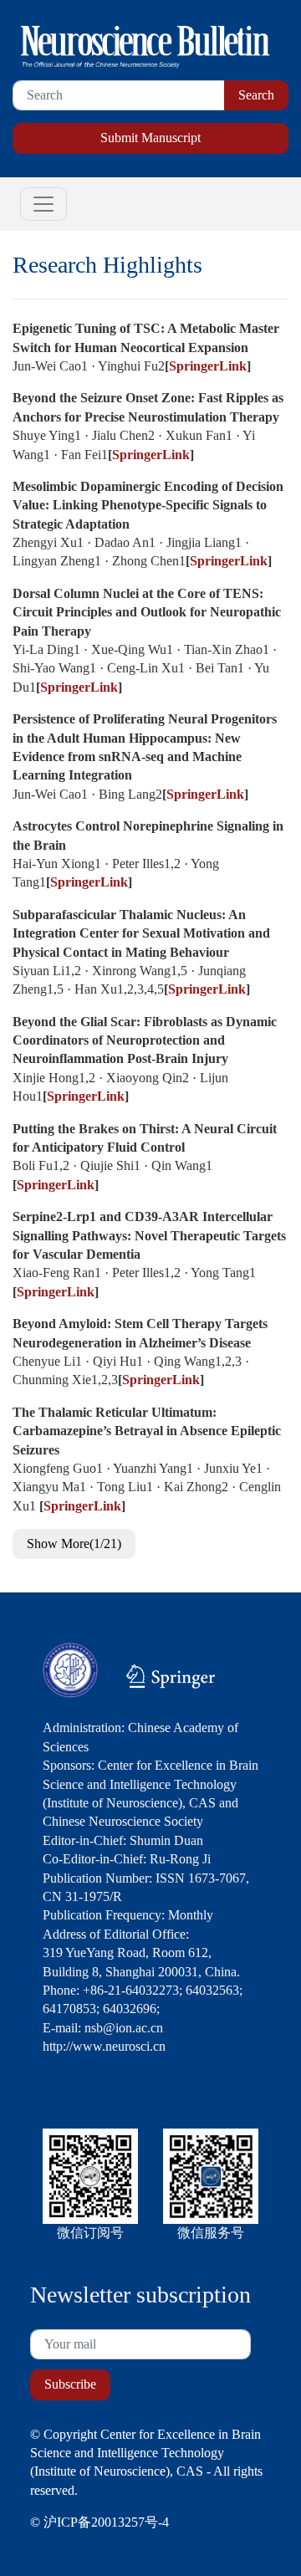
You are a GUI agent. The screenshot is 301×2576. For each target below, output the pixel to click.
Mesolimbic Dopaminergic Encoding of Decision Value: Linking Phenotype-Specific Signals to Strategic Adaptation (148, 505)
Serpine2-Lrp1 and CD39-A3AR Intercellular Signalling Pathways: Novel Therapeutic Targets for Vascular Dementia (149, 1235)
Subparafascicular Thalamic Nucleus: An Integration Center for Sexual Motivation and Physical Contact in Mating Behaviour (141, 933)
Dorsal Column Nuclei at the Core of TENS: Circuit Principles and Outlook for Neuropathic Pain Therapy (147, 612)
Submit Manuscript (150, 138)
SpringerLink (208, 366)
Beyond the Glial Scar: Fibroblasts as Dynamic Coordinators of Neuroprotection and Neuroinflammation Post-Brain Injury (145, 1040)
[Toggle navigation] (43, 204)
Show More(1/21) (74, 1544)
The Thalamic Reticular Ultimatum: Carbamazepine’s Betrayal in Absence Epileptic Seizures (147, 1431)
